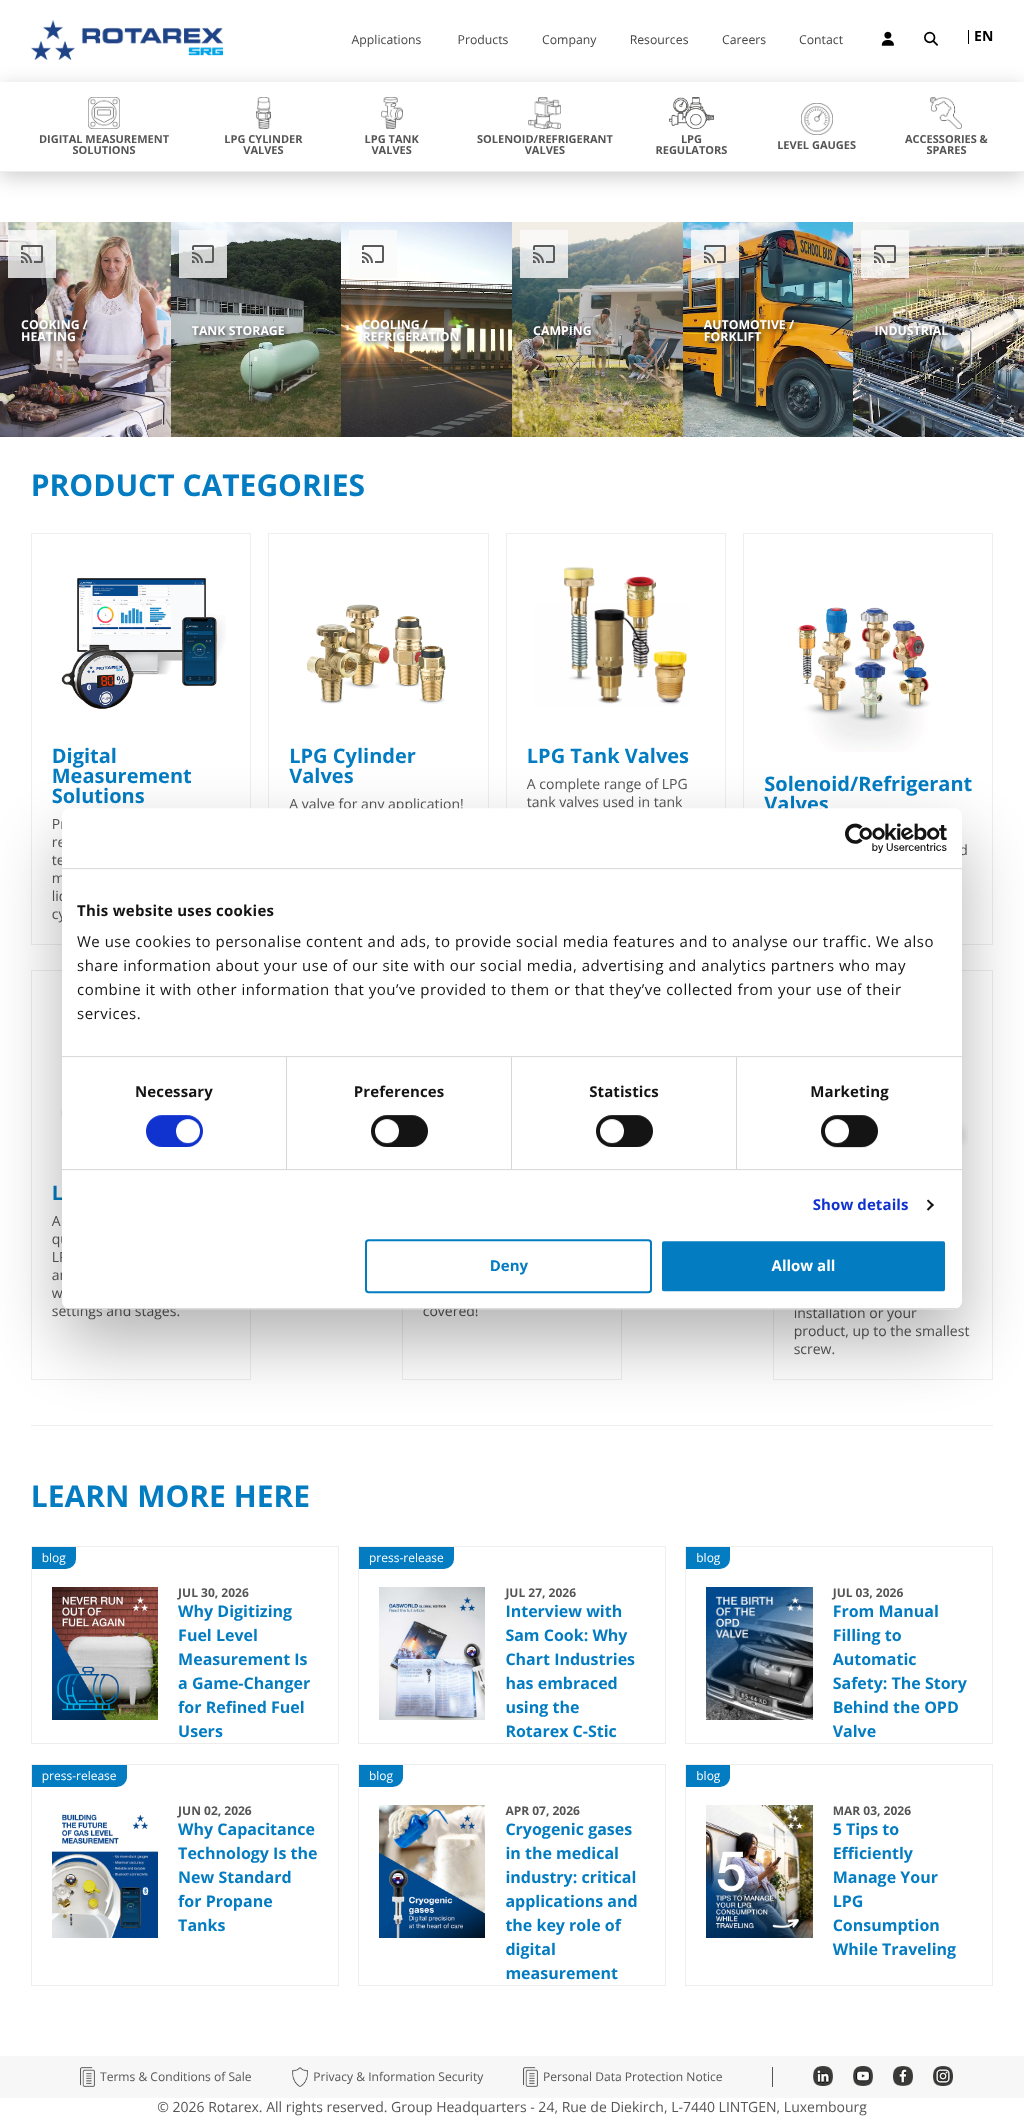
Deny (509, 1266)
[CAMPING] (619, 433)
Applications (387, 41)
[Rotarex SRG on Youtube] (863, 2080)
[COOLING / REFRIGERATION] (448, 433)
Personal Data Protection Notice (633, 2077)
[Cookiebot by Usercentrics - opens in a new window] (859, 838)
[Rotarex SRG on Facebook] (903, 2080)
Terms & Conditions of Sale (176, 2077)
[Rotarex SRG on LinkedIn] (823, 2080)
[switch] (399, 1131)
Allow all (804, 1266)
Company (569, 41)
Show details (861, 1205)
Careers (744, 41)
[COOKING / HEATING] (107, 433)
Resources (659, 41)
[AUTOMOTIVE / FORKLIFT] (790, 433)
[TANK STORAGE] (278, 433)
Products (483, 41)
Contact (821, 41)
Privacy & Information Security (398, 2077)
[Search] (931, 42)
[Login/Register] (888, 42)
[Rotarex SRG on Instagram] (943, 2080)
